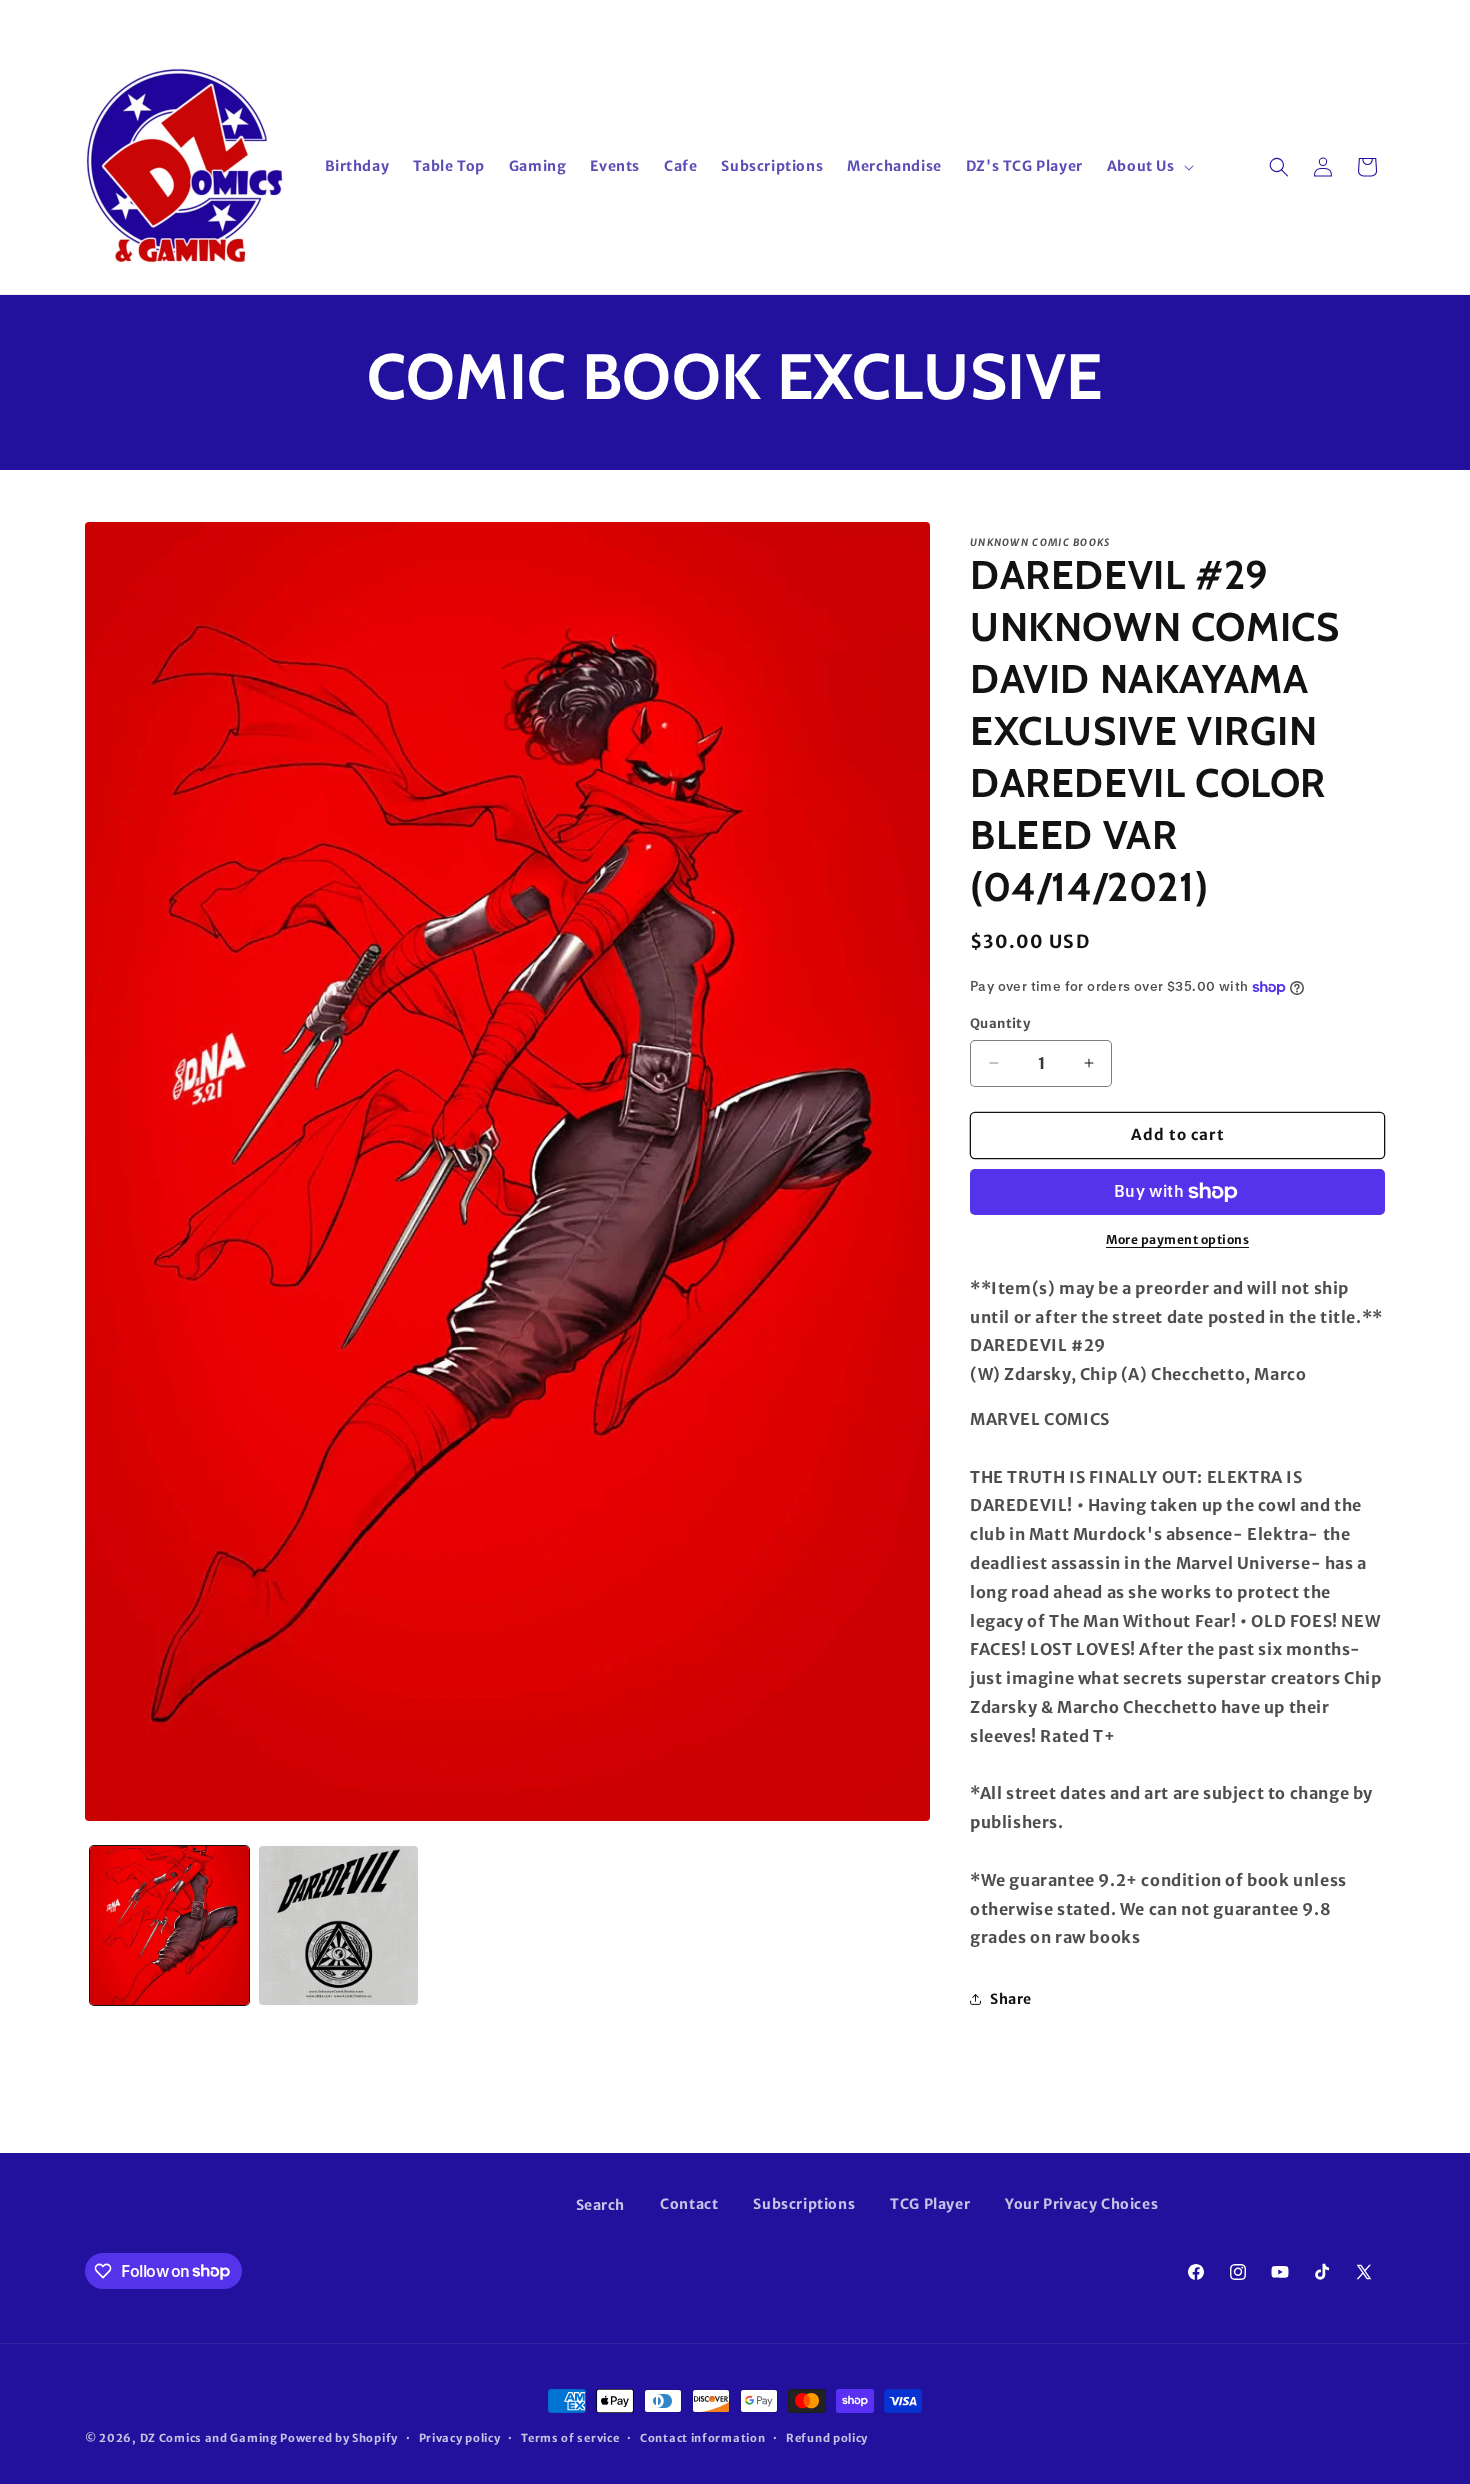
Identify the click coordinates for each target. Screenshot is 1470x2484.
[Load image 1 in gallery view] (169, 1925)
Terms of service (570, 2437)
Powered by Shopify (339, 2438)
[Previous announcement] (482, 19)
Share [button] (1011, 1999)
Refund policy (827, 2437)
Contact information (702, 2437)
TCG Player (930, 2204)
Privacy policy (460, 2437)
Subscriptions (804, 2204)
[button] (1148, 166)
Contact (689, 2204)
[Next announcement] (988, 19)
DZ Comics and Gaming (209, 2438)
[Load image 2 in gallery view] (338, 1925)
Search (601, 2205)
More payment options (1177, 1239)
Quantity (1000, 1023)
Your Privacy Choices (1081, 2204)
